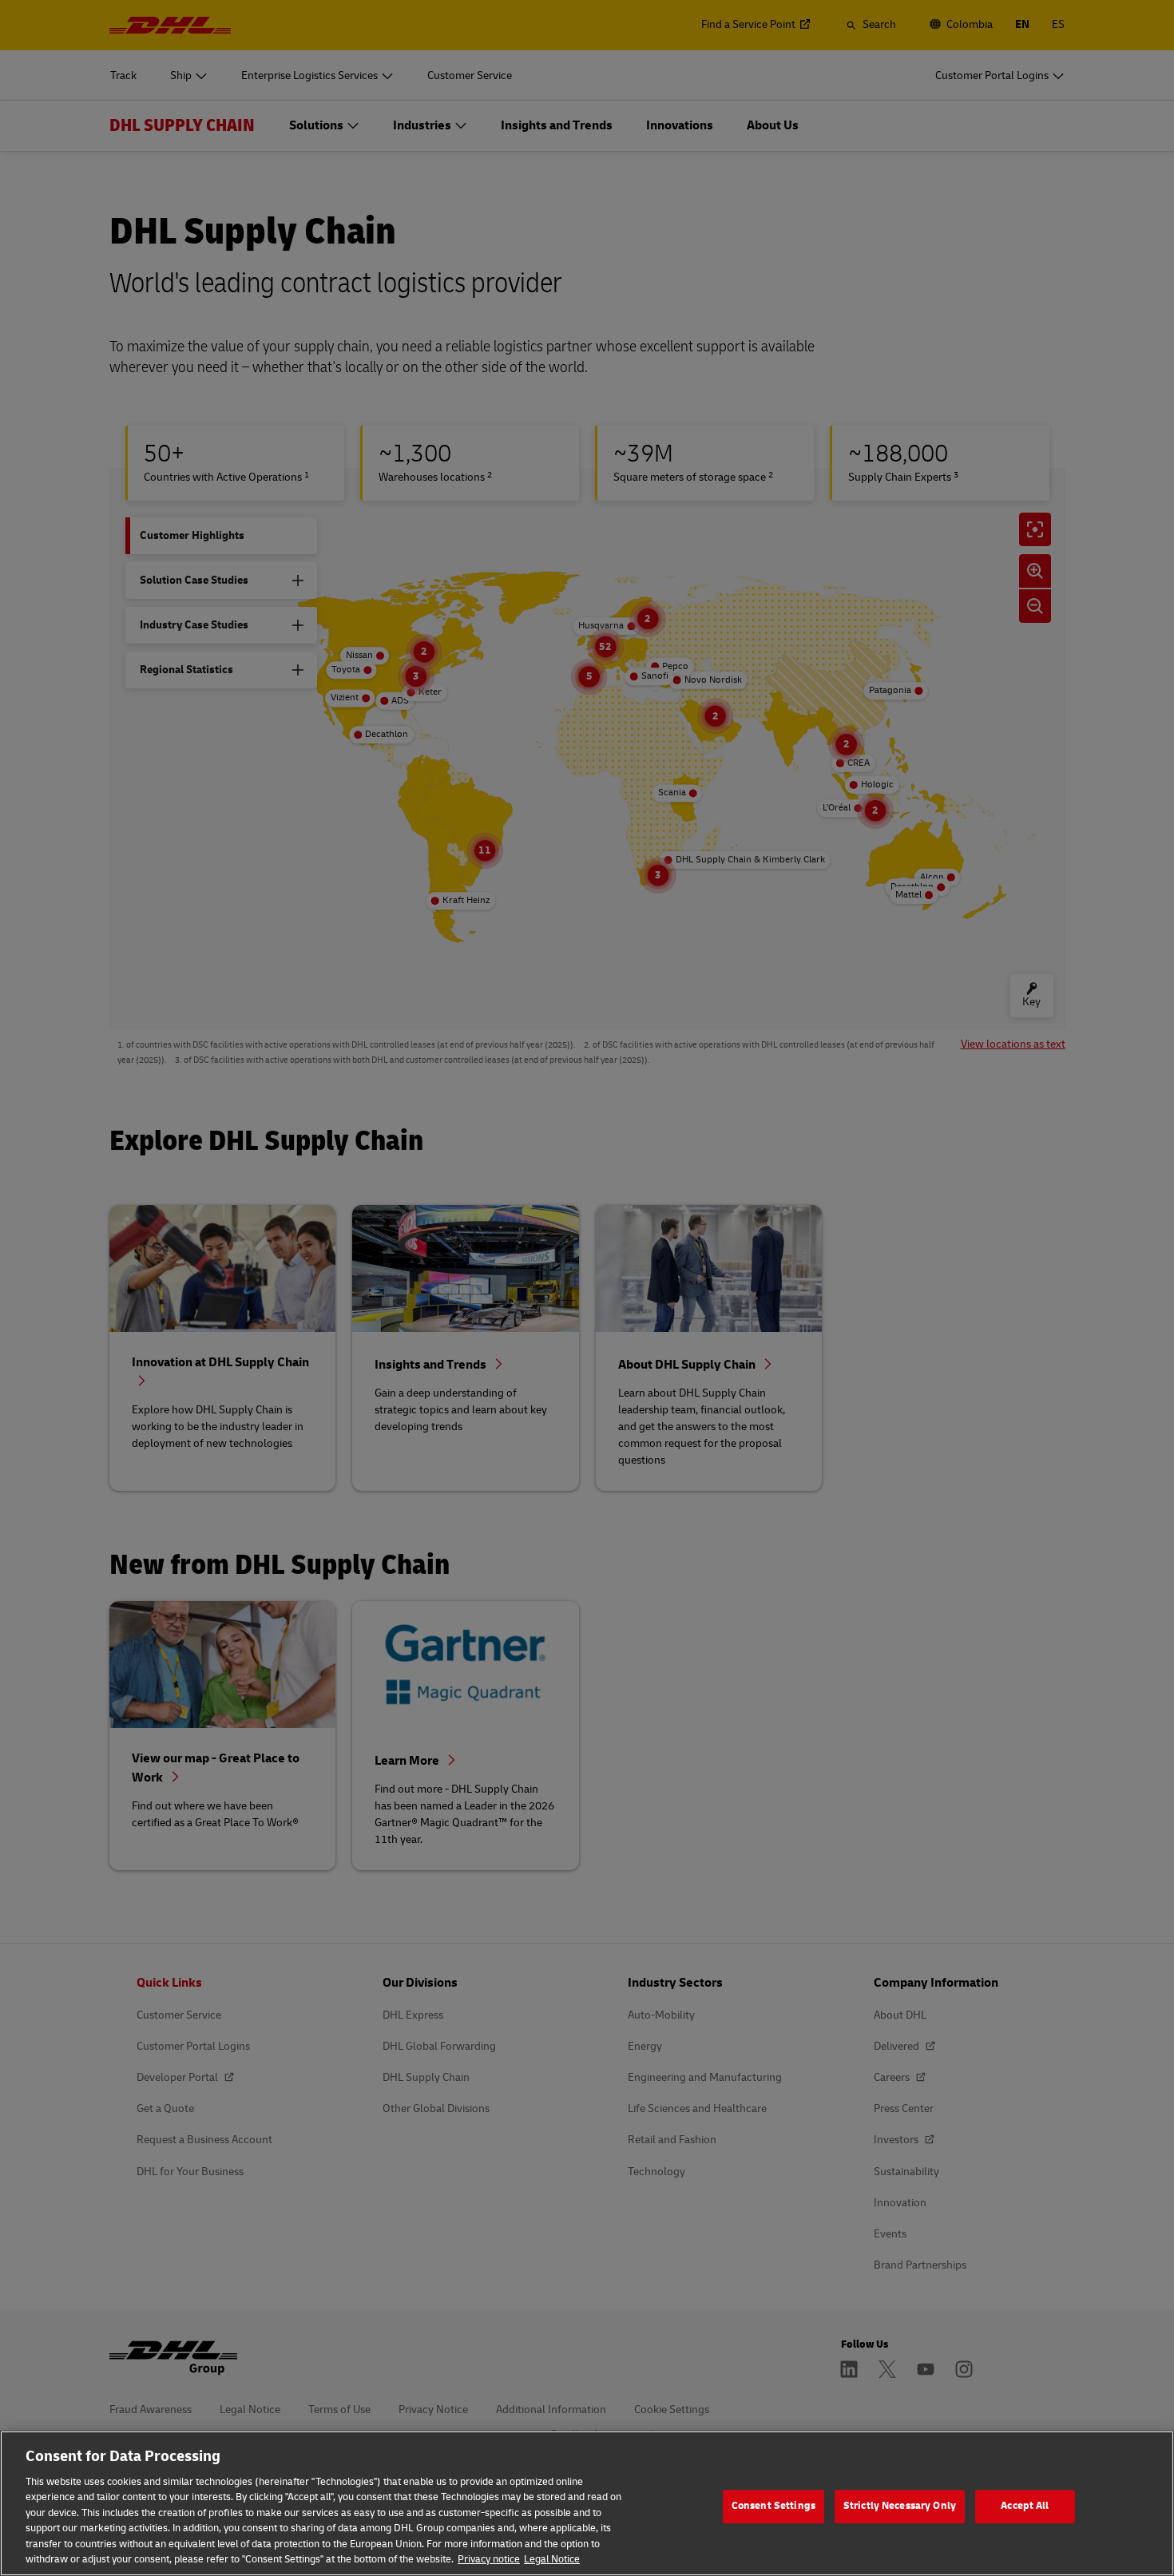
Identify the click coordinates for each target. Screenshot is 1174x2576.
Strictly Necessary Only (900, 2506)
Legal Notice (552, 2559)
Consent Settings (773, 2506)
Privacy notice (489, 2559)
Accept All (1025, 2506)
